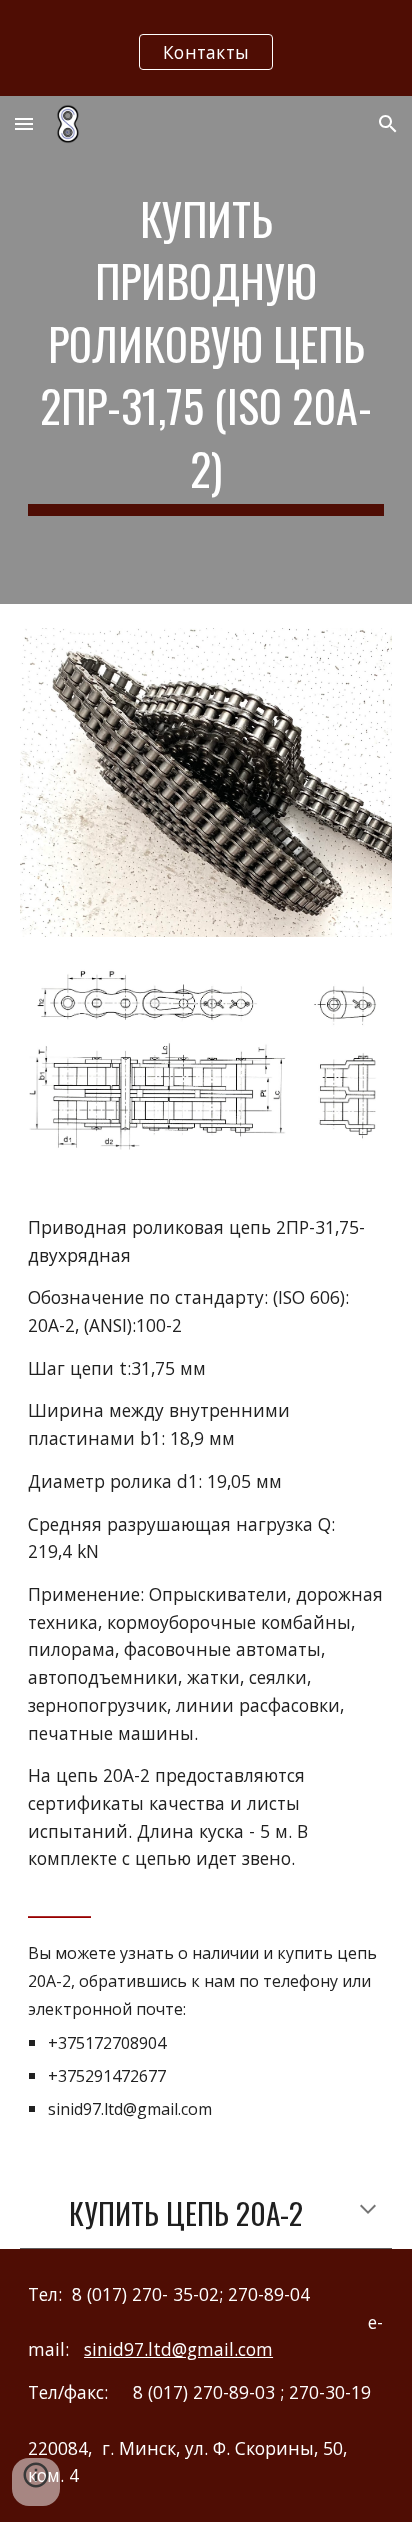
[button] (24, 123)
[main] (206, 350)
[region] (206, 48)
